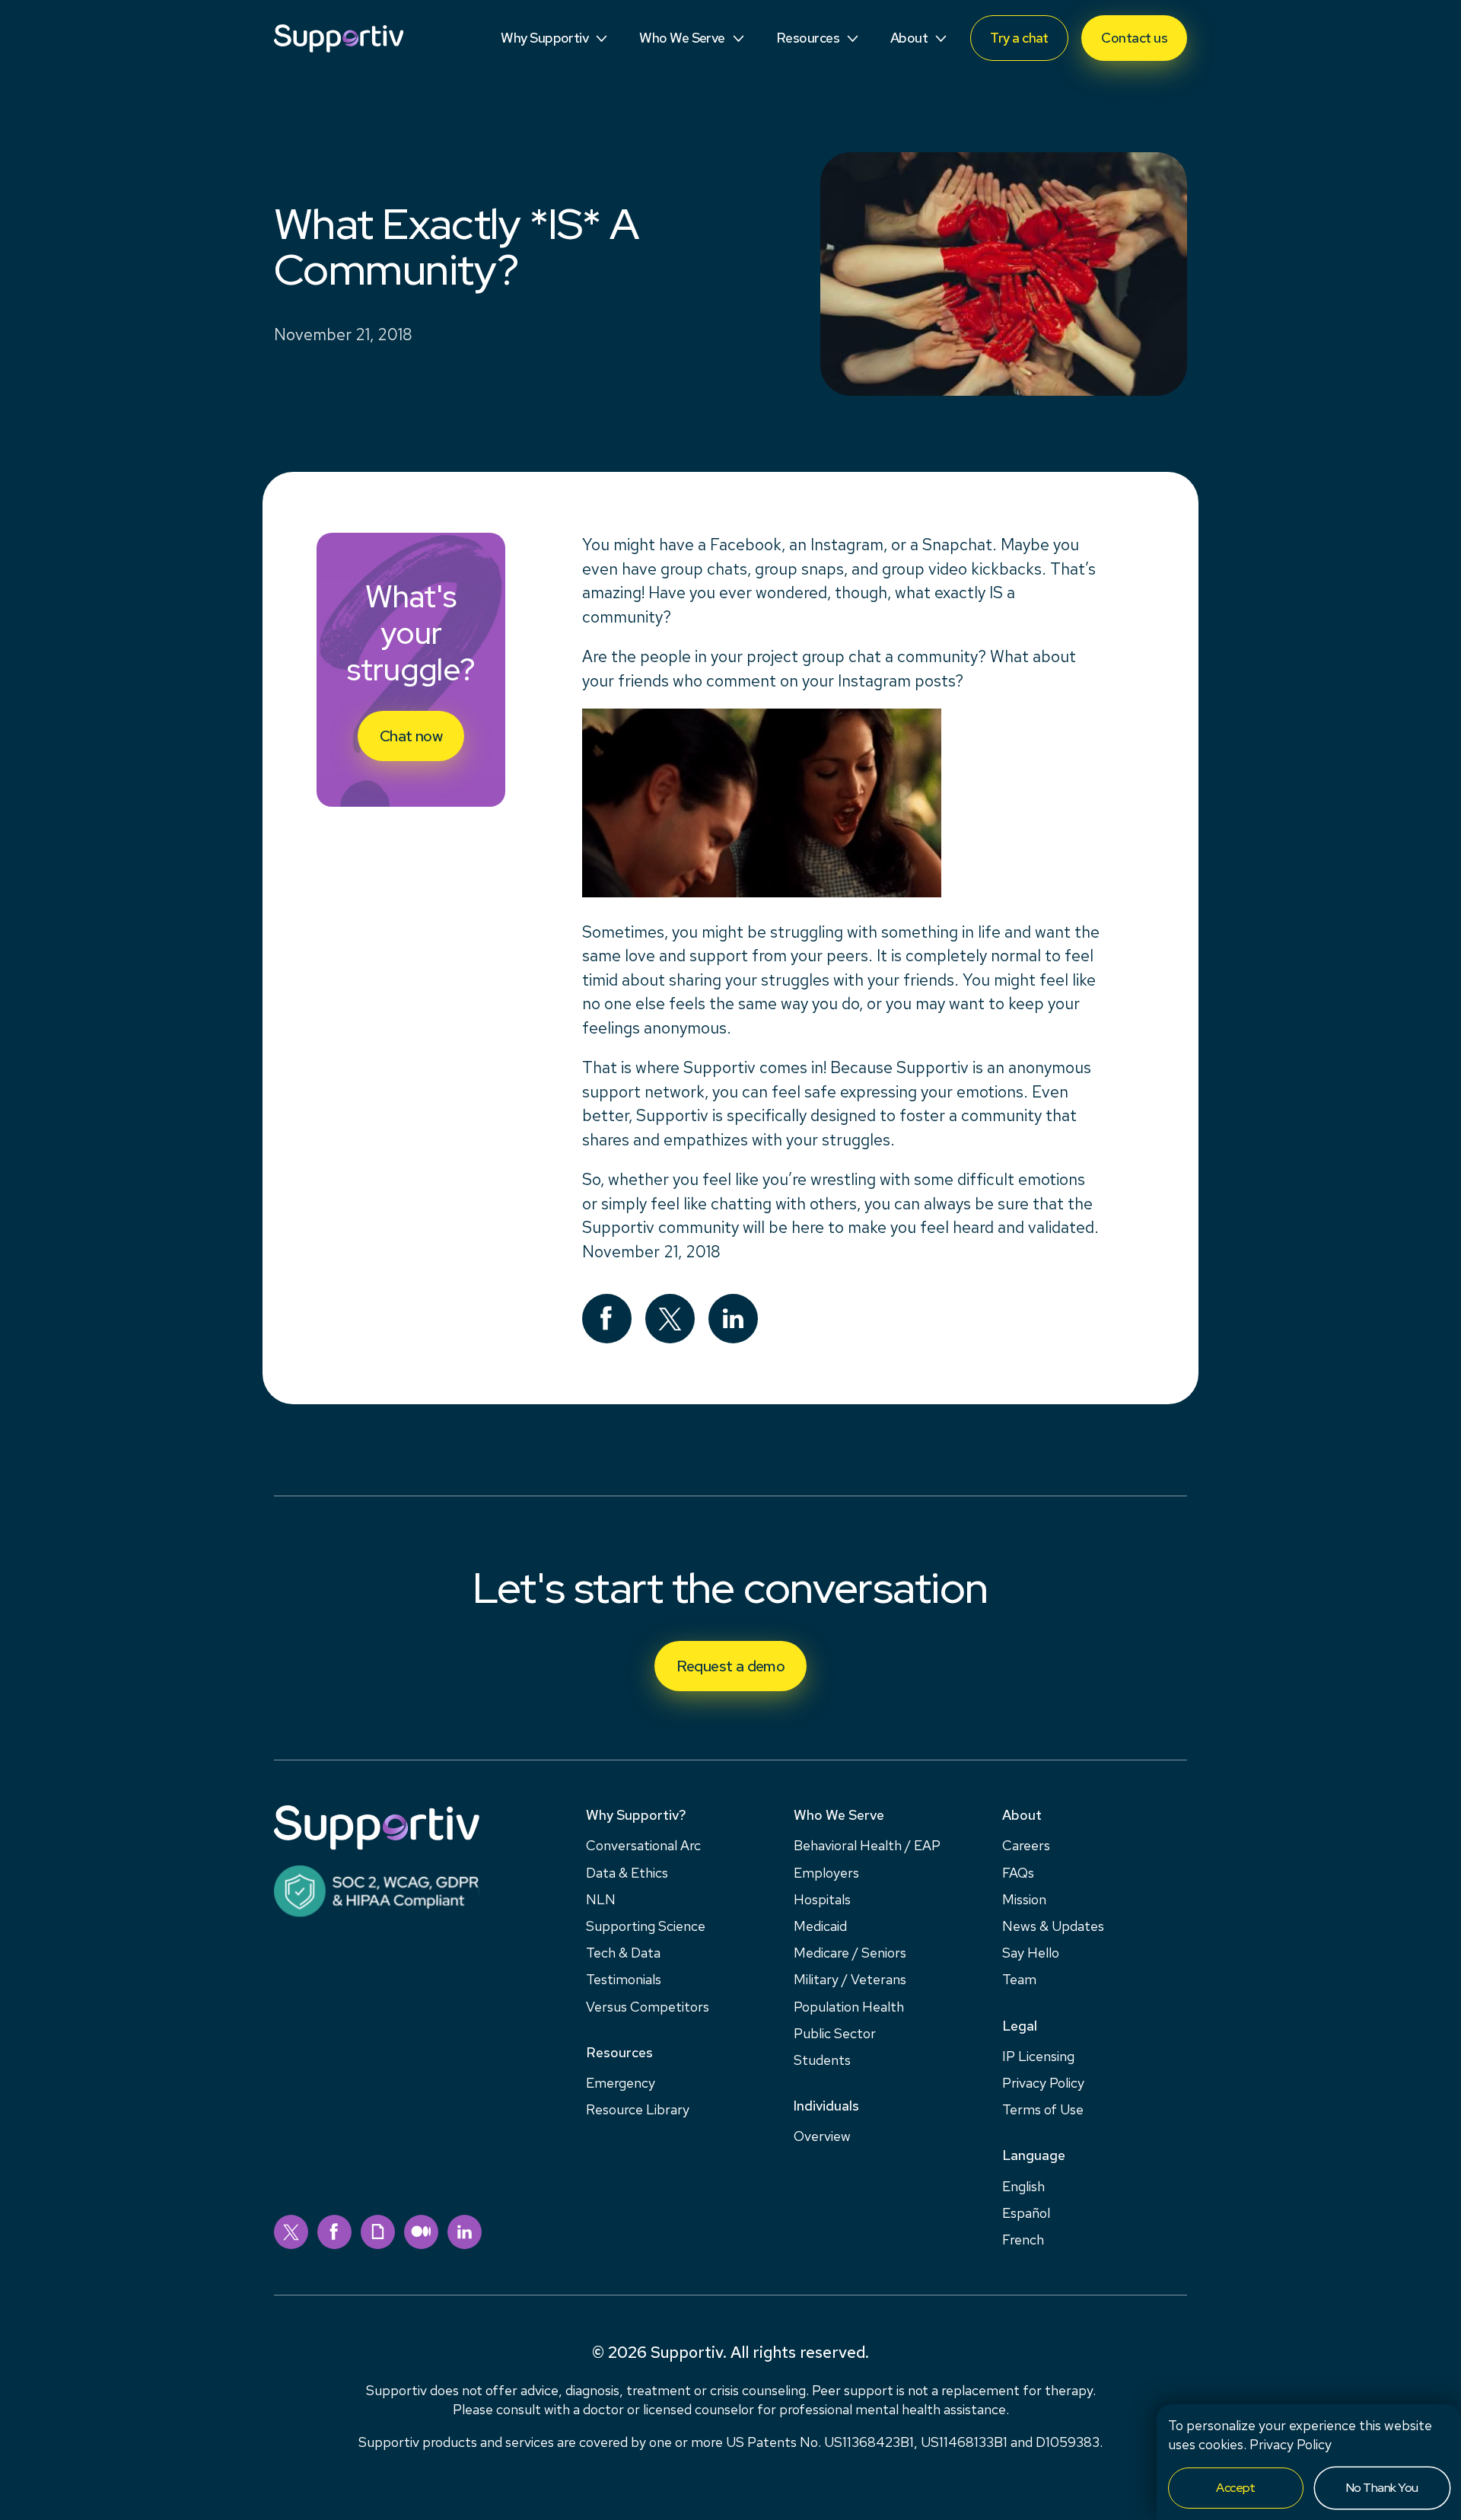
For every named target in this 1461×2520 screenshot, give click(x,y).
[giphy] (378, 2232)
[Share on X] (670, 1319)
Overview (822, 2136)
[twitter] (291, 2232)
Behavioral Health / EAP (867, 1845)
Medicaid (820, 1926)
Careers (1026, 1845)
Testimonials (624, 1979)
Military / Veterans (850, 1979)
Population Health (849, 2007)
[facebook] (334, 2232)
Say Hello (1031, 1953)
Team (1019, 1979)
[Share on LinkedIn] (733, 1319)
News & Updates (1053, 1926)
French (1023, 2240)
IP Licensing (1038, 2056)
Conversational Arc (643, 1845)
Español (1026, 2213)
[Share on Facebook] (607, 1319)
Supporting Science (646, 1926)
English (1023, 2186)
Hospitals (822, 1899)
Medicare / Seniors (850, 1953)
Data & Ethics (627, 1873)
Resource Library (638, 2109)
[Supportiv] (339, 38)
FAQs (1018, 1873)
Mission (1024, 1899)
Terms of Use (1043, 2109)
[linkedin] (465, 2232)
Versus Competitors (648, 2007)
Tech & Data (623, 1953)
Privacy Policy (1291, 2444)
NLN (601, 1899)
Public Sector (835, 2033)
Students (822, 2060)
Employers (826, 1873)
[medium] (421, 2232)
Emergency (621, 2083)
